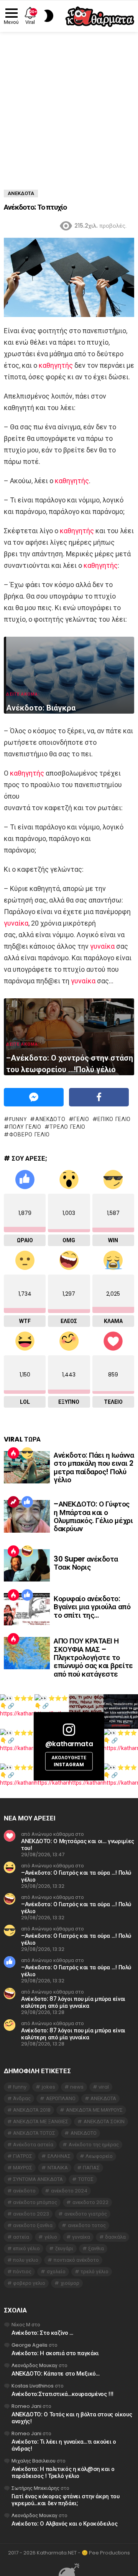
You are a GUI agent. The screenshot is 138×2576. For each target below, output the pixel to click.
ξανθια (96, 2248)
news (77, 2087)
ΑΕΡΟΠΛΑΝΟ (61, 2098)
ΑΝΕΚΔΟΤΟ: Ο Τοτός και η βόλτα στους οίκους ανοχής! (72, 2418)
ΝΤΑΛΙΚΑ (58, 2168)
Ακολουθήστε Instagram (69, 1761)
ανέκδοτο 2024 (69, 2191)
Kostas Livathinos (33, 2386)
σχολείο (56, 2272)
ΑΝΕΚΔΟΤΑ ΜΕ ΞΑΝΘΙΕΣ (41, 2121)
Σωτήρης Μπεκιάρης (35, 2488)
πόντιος (22, 2272)
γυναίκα (16, 923)
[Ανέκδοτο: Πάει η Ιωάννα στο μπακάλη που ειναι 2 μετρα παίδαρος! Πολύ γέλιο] (27, 1467)
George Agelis (30, 2345)
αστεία (21, 2237)
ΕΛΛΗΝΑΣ (59, 2156)
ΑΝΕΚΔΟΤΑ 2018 (32, 2110)
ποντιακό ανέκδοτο (76, 2260)
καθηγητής (56, 365)
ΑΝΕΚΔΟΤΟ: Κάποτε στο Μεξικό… (56, 2373)
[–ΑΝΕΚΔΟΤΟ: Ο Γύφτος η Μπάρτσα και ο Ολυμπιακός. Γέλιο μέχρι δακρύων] (27, 1516)
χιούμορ (70, 2283)
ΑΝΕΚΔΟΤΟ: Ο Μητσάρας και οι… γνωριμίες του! (78, 1844)
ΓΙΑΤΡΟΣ (23, 2156)
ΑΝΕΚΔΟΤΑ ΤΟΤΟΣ (34, 2133)
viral (104, 2087)
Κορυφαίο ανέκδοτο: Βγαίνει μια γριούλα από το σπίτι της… (92, 1607)
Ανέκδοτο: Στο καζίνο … (42, 2333)
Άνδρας (22, 2098)
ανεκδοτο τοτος (87, 2225)
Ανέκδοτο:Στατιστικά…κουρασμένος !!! (62, 2394)
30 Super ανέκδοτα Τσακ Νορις (86, 1563)
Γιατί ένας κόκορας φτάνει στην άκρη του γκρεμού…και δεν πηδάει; (65, 2500)
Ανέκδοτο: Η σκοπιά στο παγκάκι (55, 2353)
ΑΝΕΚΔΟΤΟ (84, 2133)
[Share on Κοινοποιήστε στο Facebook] (99, 1097)
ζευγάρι (64, 2248)
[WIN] (27, 1453)
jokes (48, 2087)
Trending (13, 1502)
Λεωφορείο (99, 2156)
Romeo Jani (26, 2406)
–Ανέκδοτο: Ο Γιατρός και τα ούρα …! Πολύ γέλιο (76, 1876)
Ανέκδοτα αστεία (33, 2145)
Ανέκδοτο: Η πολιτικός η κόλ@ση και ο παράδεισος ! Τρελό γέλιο (63, 2472)
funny (18, 1119)
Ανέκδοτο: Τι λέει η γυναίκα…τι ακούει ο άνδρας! (64, 2445)
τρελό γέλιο (67, 1127)
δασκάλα (115, 2237)
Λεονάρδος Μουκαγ (34, 2365)
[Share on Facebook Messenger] (34, 1097)
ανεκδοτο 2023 (31, 2214)
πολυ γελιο (25, 1127)
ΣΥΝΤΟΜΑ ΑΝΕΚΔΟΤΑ (38, 2179)
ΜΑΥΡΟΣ (23, 2168)
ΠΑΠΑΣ (91, 2168)
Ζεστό (13, 1453)
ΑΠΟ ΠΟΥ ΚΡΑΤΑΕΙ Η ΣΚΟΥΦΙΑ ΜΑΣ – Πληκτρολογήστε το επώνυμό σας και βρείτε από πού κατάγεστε (93, 1658)
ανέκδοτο (50, 1119)
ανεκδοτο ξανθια (33, 2225)
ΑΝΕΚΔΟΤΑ (103, 2098)
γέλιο (81, 1119)
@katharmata (69, 1744)
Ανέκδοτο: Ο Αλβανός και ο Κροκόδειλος (64, 2523)
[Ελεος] (27, 1551)
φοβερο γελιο (30, 1135)
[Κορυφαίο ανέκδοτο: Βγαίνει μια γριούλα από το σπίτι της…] (27, 1609)
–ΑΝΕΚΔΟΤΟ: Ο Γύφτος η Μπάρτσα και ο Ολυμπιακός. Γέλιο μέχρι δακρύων (93, 1516)
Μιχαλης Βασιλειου (34, 2461)
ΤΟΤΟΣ (86, 2179)
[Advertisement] (69, 105)
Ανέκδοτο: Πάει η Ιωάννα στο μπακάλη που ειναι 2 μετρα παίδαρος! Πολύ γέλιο (94, 1467)
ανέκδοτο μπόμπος (35, 2202)
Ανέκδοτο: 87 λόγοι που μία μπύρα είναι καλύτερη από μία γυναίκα (73, 2002)
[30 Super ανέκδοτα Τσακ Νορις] (27, 1565)
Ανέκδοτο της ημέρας (94, 2145)
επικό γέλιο (114, 1119)
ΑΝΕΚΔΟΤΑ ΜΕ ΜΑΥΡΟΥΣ (94, 2110)
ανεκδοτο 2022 (90, 2202)
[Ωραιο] (27, 1502)
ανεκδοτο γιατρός (86, 2214)
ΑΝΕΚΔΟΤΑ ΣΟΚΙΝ (104, 2121)
